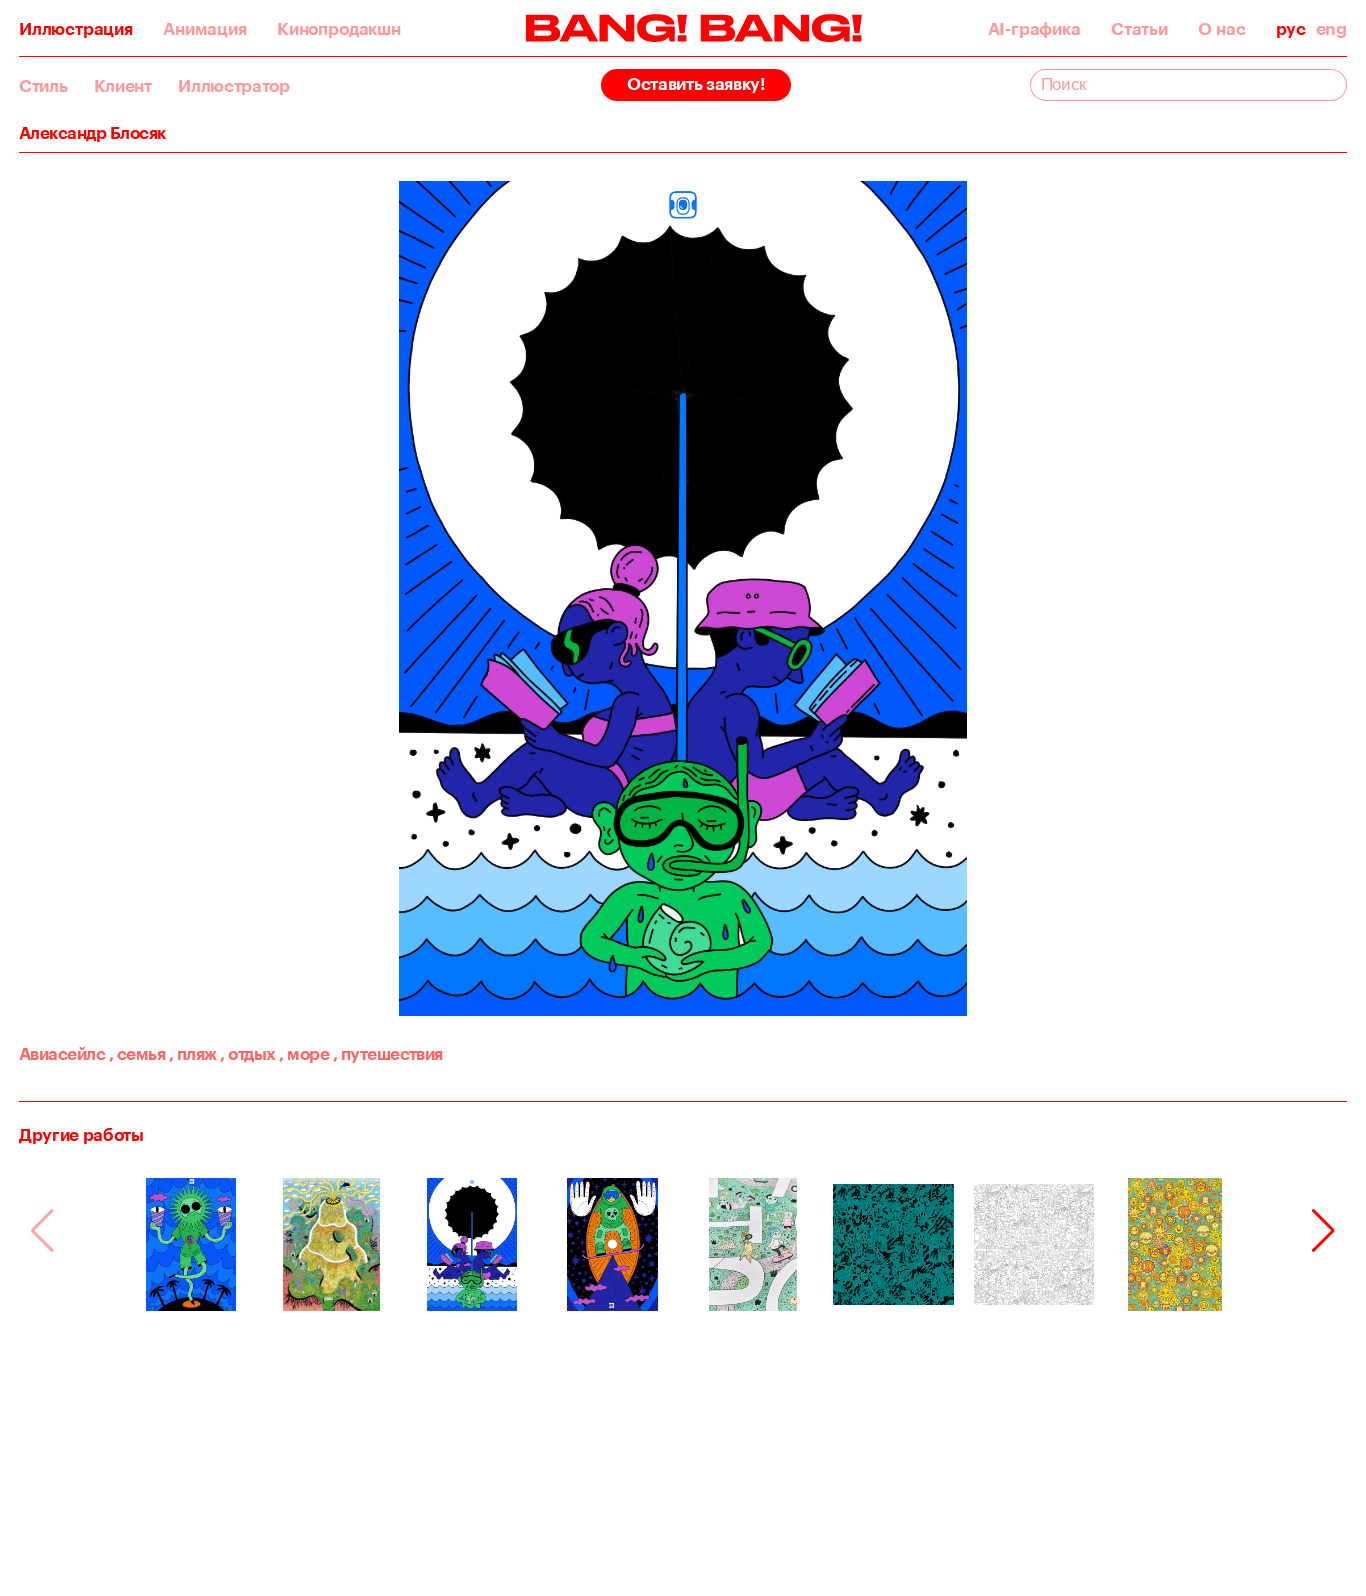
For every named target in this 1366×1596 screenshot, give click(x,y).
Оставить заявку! (696, 83)
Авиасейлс (62, 1053)
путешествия (388, 1053)
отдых (247, 1053)
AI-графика (1034, 28)
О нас (1221, 28)
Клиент (123, 85)
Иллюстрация (76, 28)
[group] (191, 1244)
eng (1331, 28)
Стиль (43, 85)
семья (137, 1053)
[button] (1323, 1231)
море (304, 1053)
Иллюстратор (233, 85)
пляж (193, 1053)
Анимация (204, 28)
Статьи (1139, 28)
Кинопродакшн (339, 28)
